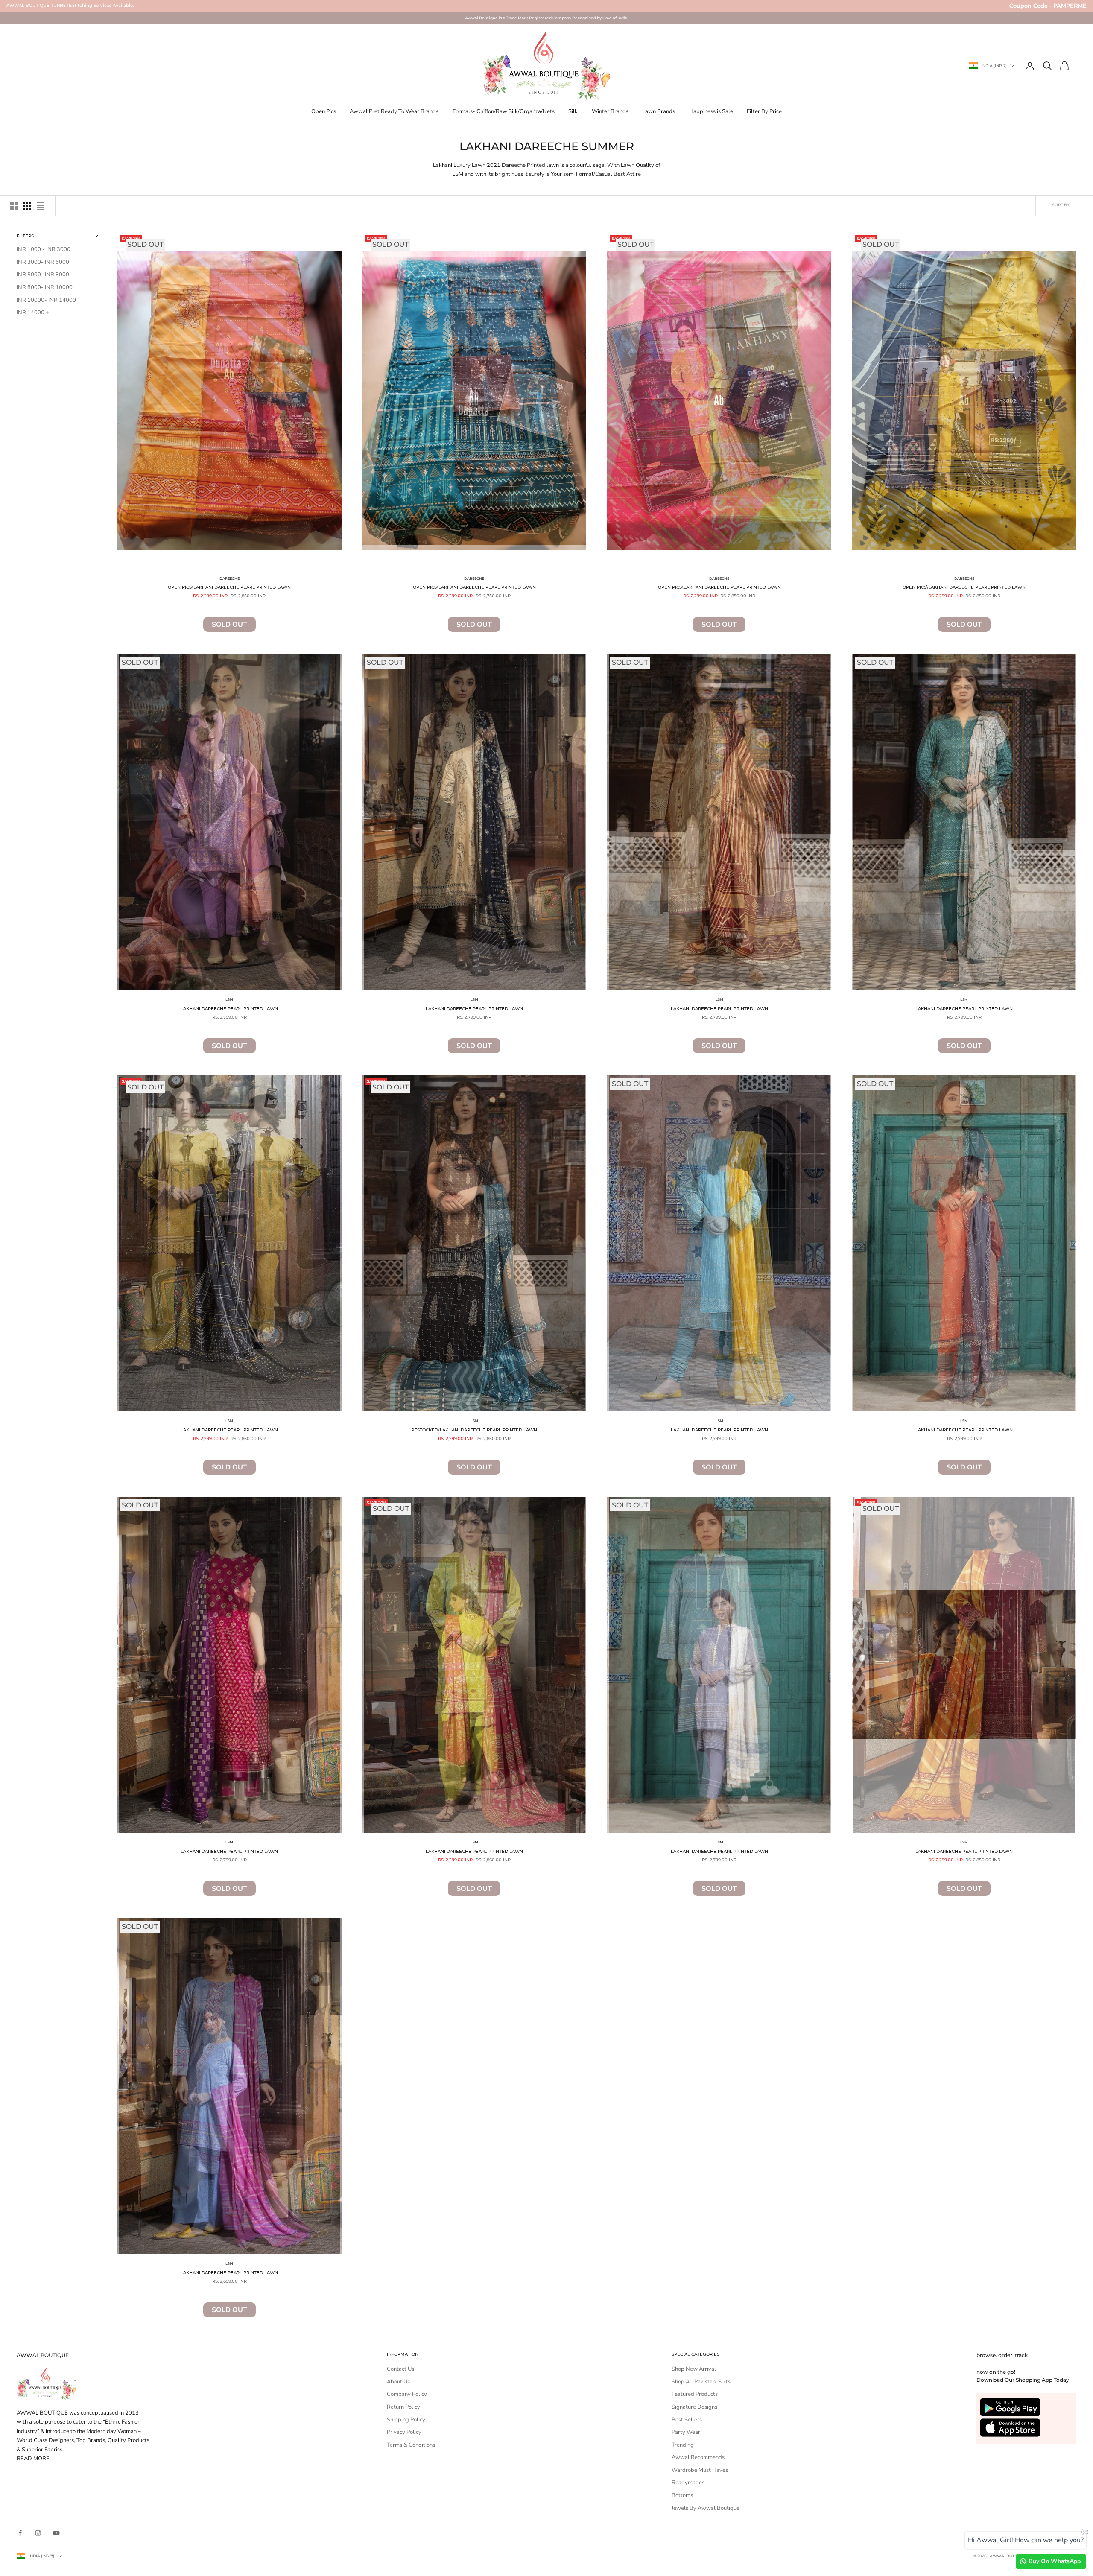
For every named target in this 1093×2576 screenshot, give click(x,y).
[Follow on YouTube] (56, 2533)
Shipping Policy (406, 2420)
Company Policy (407, 2394)
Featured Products (695, 2394)
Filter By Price (764, 111)
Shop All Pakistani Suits (701, 2382)
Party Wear (686, 2432)
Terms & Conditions (411, 2445)
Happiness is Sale (711, 111)
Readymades (688, 2483)
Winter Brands (610, 111)
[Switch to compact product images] (41, 206)
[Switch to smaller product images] (27, 206)
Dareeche (229, 578)
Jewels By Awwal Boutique (706, 2508)
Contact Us (400, 2369)
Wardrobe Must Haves (700, 2470)
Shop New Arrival (694, 2369)
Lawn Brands (659, 111)
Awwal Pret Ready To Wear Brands (394, 111)
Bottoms (682, 2495)
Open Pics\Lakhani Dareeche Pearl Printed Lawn (229, 587)
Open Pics (324, 111)
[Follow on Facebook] (20, 2533)
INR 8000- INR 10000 (45, 287)
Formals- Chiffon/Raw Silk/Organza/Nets (504, 111)
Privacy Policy (404, 2432)
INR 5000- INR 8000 (43, 275)
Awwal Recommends (698, 2457)
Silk (573, 111)
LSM (229, 999)
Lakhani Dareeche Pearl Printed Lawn (229, 1009)
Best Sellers (687, 2420)
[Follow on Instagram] (38, 2533)
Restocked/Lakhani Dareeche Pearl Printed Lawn (474, 1430)
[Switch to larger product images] (14, 206)
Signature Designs (694, 2407)
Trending (683, 2445)
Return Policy (403, 2407)
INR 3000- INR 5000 (43, 262)
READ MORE (33, 2459)
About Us (398, 2382)
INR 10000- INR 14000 (46, 300)
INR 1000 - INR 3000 (44, 249)
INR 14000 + (33, 313)
